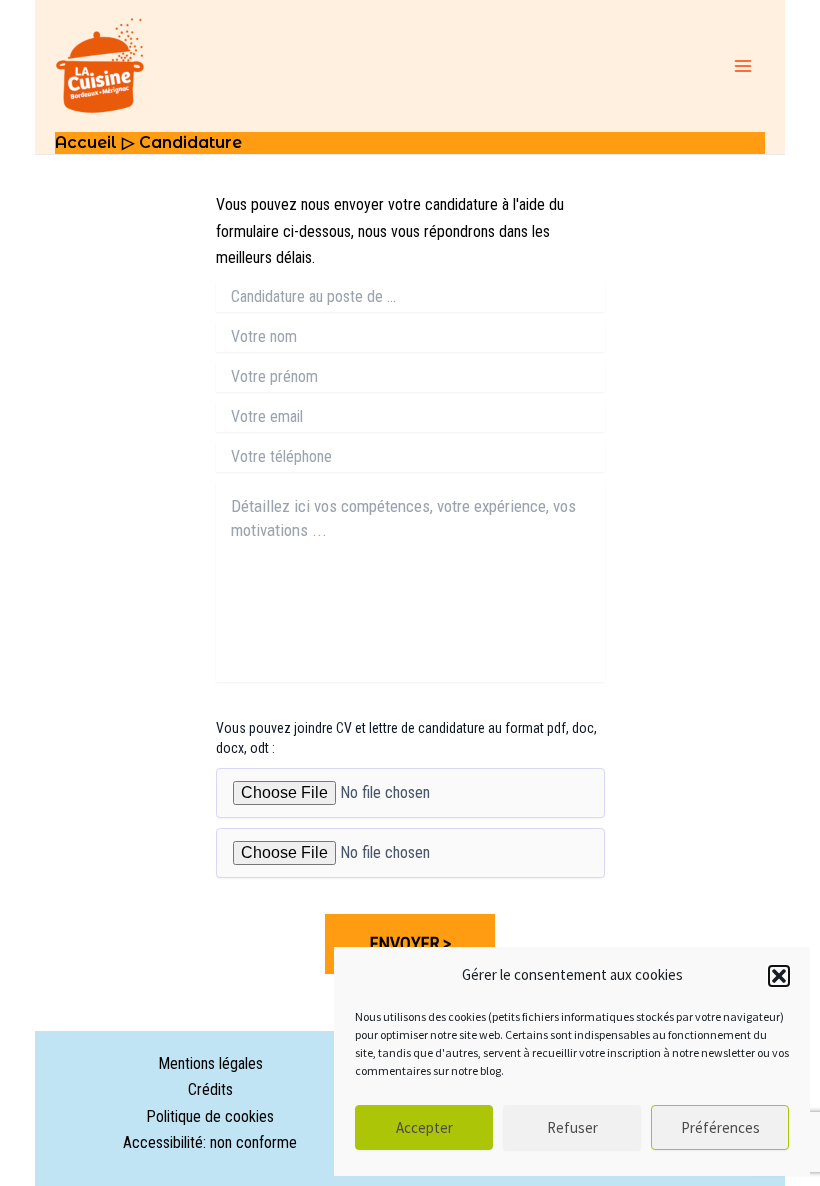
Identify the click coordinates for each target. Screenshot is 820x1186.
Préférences (720, 1127)
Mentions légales (210, 1063)
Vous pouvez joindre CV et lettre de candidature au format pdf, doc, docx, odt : (406, 738)
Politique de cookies (210, 1116)
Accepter (424, 1127)
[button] (779, 976)
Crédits (210, 1089)
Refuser (572, 1127)
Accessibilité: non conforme (210, 1142)
